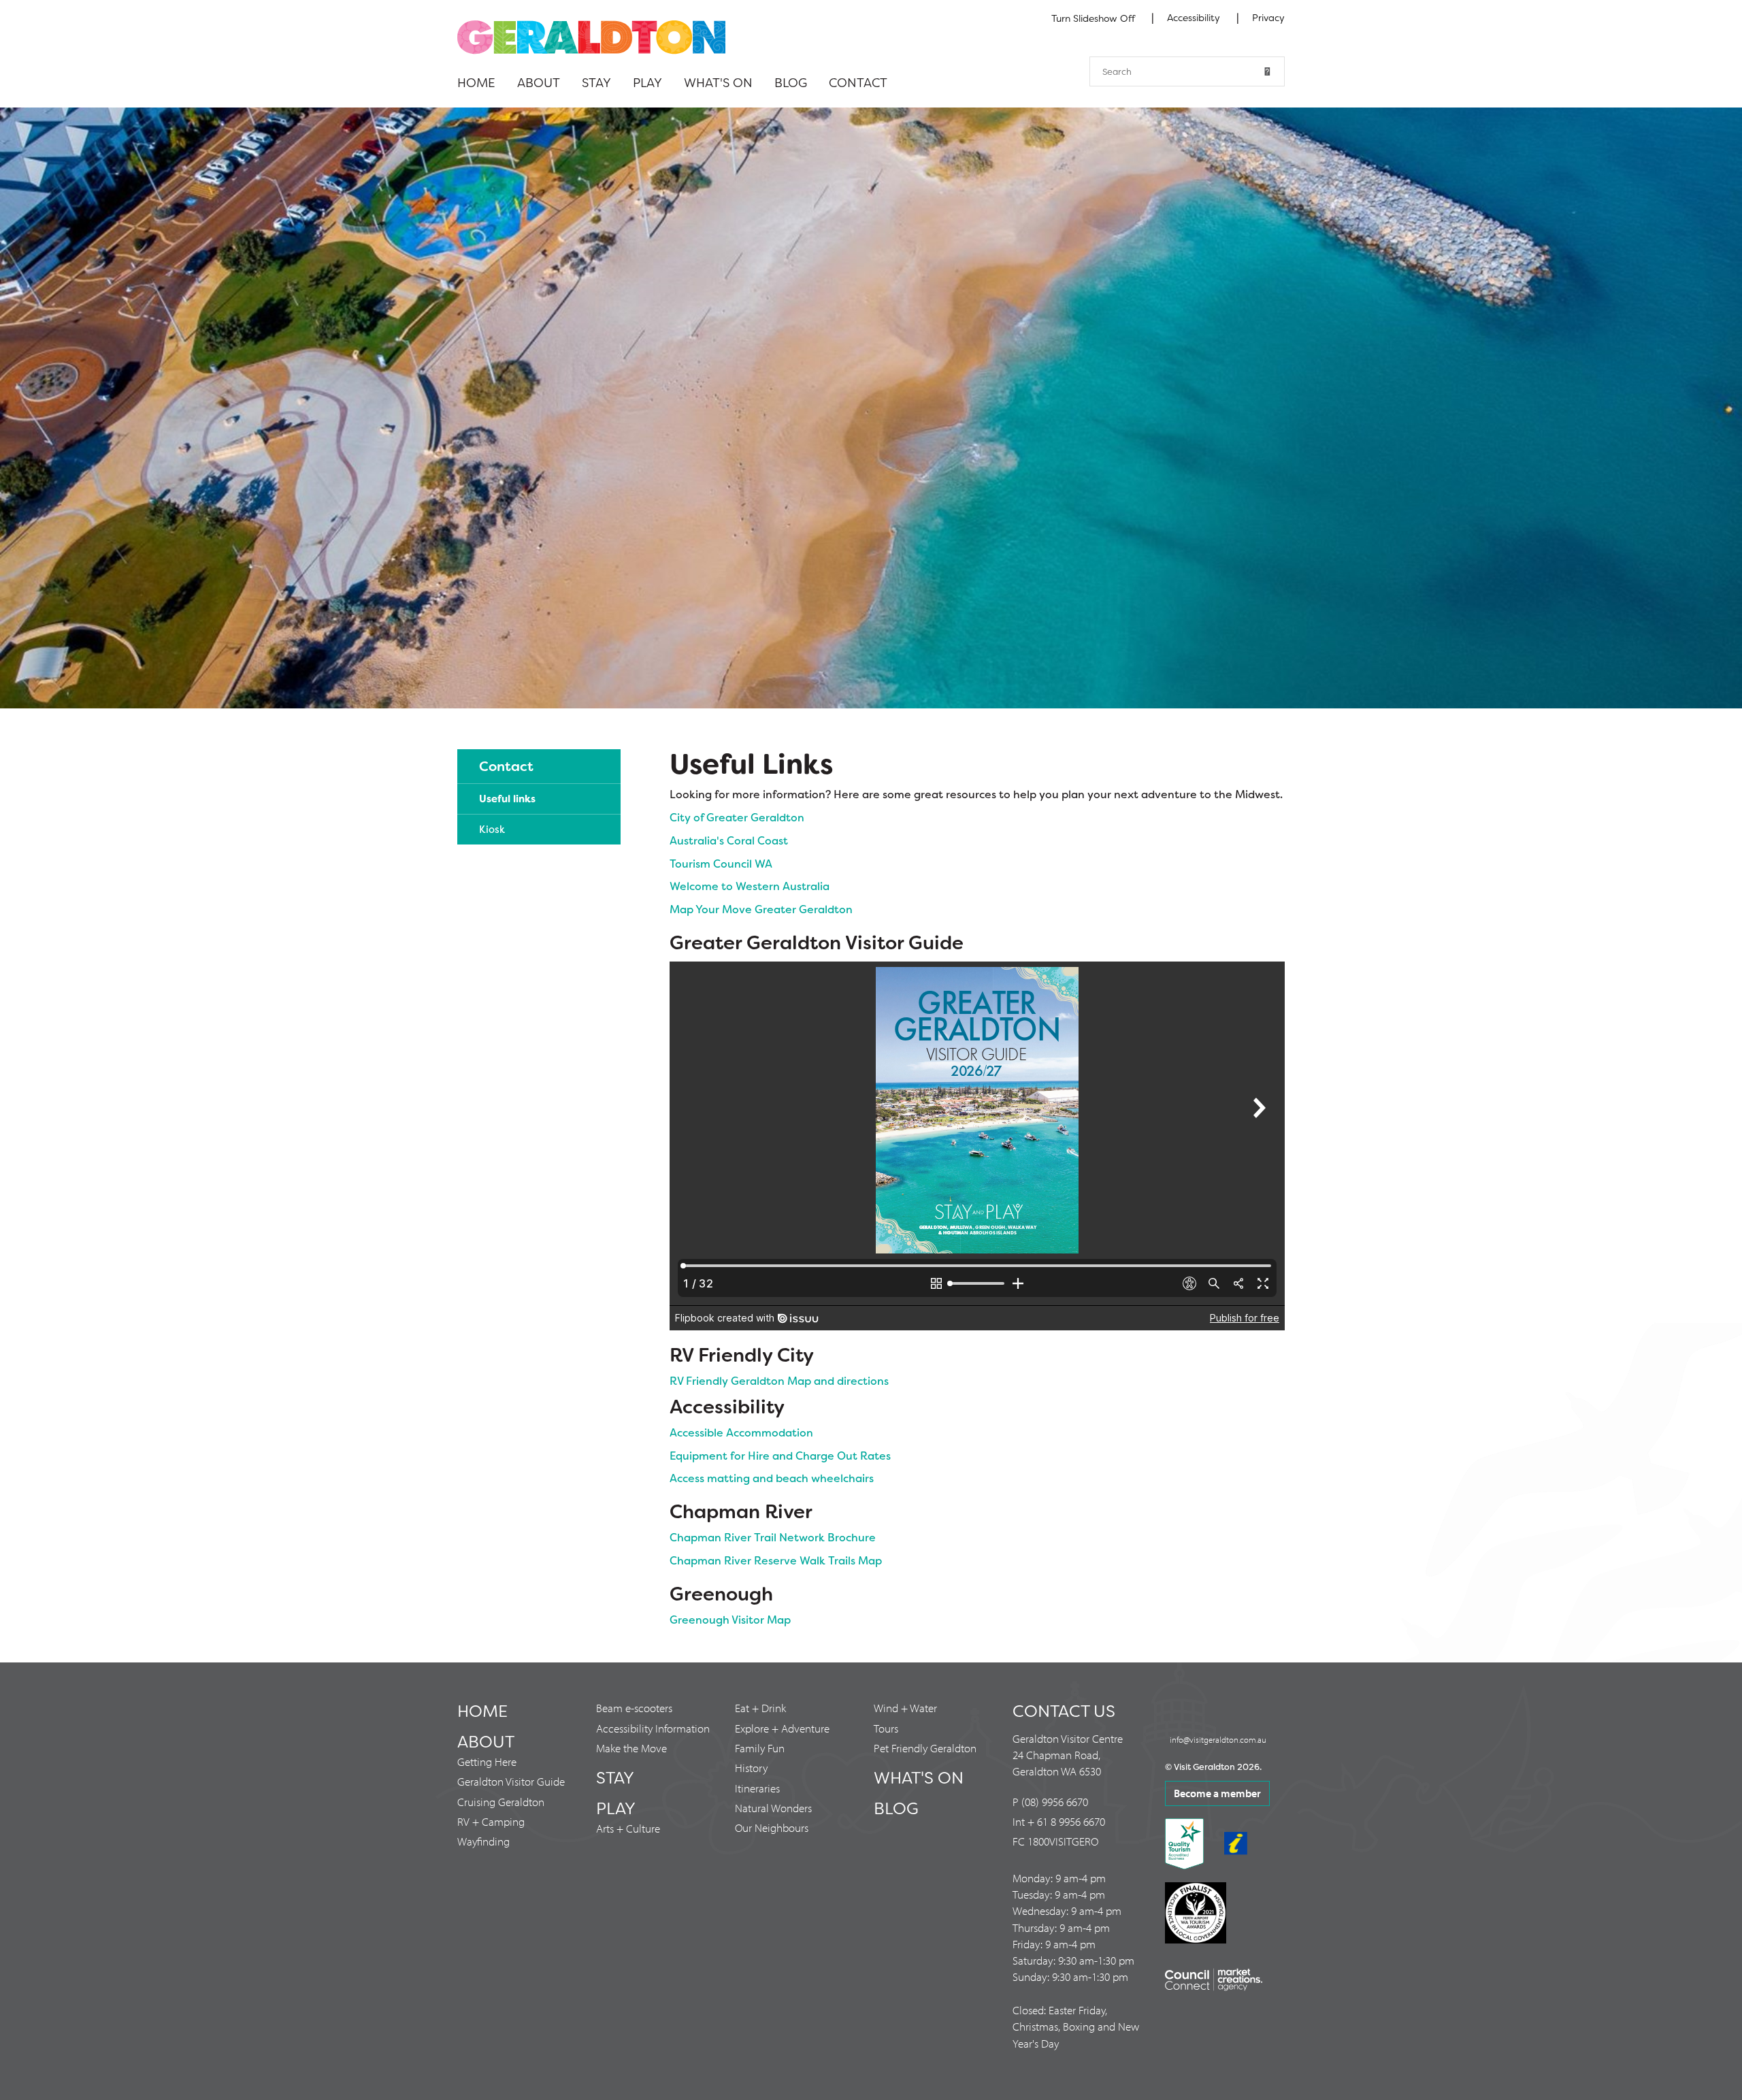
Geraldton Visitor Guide (511, 1781)
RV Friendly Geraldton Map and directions (779, 1381)
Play (647, 83)
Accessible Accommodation (741, 1433)
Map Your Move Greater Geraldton (761, 909)
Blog (791, 83)
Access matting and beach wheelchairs (772, 1478)
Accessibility (1195, 18)
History (751, 1768)
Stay (596, 83)
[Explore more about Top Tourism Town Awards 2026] (871, 408)
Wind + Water (905, 1708)
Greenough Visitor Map (730, 1620)
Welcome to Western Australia (750, 886)
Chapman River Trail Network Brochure (773, 1538)
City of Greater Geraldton (737, 818)
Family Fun (760, 1748)
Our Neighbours (772, 1827)
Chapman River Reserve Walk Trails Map (776, 1561)
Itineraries (757, 1788)
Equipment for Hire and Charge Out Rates (780, 1456)
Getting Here (487, 1761)
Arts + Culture (628, 1828)
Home (476, 83)
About (539, 83)
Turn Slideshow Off (1093, 18)
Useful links (507, 799)
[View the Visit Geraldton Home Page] (591, 36)
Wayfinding (483, 1841)
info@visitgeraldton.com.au (1218, 1739)
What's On (718, 83)
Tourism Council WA (721, 864)
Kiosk (492, 830)
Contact (858, 83)
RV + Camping (491, 1821)
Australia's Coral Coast (729, 841)
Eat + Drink (760, 1708)
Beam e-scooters (634, 1708)
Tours (886, 1728)
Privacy (1268, 18)
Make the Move (631, 1748)
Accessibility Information (653, 1728)
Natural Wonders (773, 1808)
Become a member (1217, 1793)
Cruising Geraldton (501, 1802)
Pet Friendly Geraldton (925, 1748)
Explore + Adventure (782, 1728)
